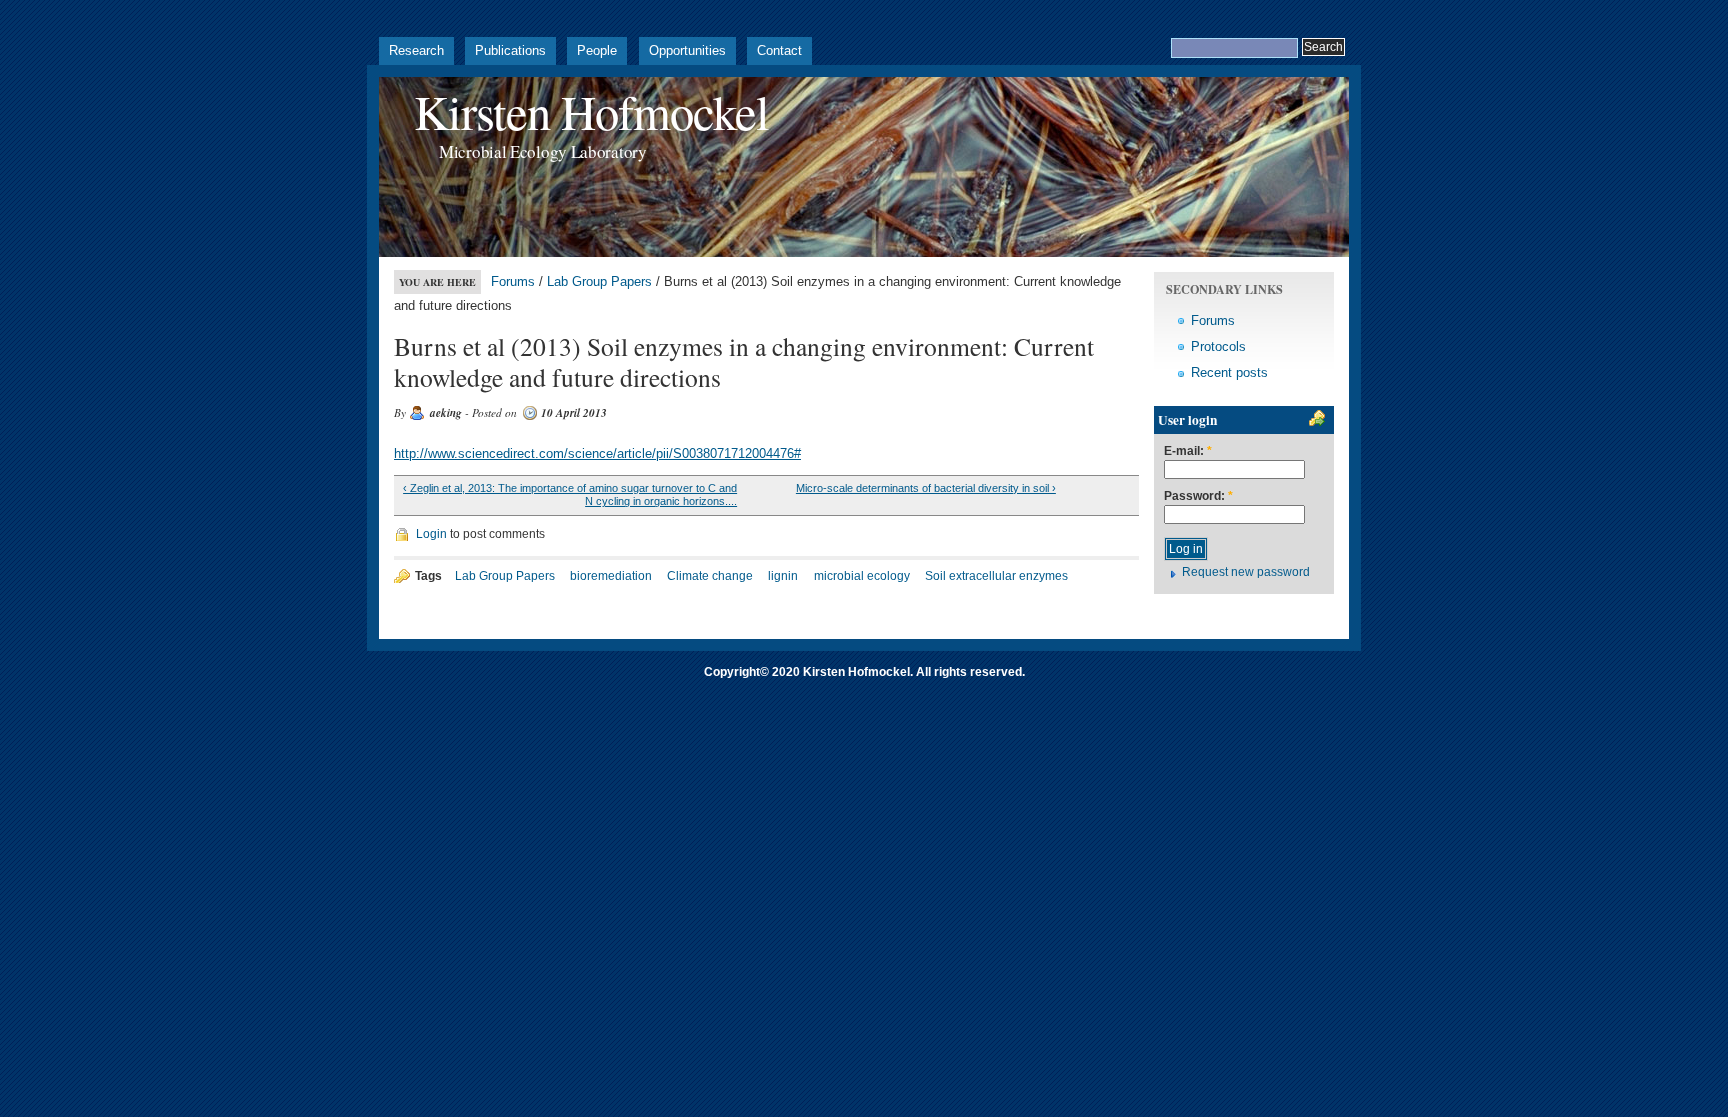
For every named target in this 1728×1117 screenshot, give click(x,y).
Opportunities (687, 50)
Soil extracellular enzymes (996, 576)
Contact (779, 50)
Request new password (1246, 572)
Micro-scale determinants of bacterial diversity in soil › (926, 488)
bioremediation (611, 576)
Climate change (710, 576)
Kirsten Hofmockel (591, 111)
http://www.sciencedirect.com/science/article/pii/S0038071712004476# (597, 453)
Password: (1198, 496)
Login (431, 534)
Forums (513, 281)
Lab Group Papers (599, 281)
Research (416, 50)
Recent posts (1229, 372)
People (597, 50)
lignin (783, 576)
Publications (510, 50)
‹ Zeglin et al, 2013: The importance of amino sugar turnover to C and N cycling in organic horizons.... (570, 495)
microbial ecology (862, 576)
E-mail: (1188, 451)
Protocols (1218, 346)
